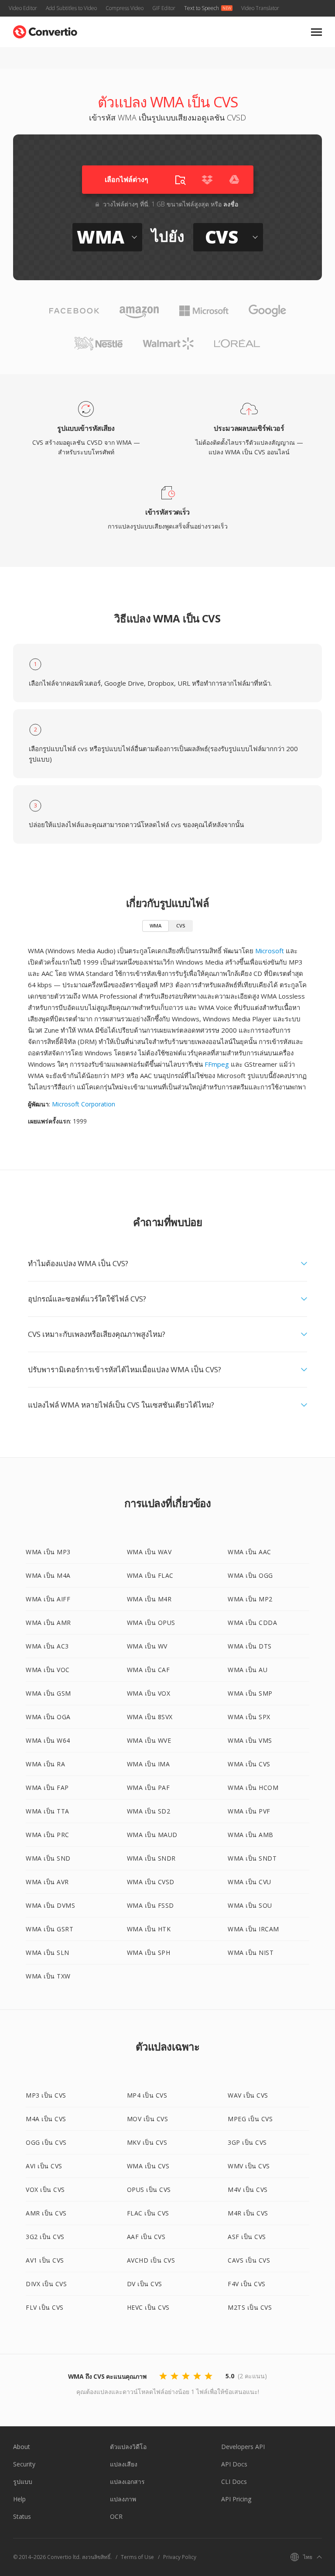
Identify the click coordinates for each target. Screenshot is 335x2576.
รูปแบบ (23, 2482)
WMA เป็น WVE (149, 1740)
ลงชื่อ (231, 204)
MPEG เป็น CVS (250, 2119)
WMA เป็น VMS (250, 1740)
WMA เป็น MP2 (250, 1599)
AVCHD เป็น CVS (151, 2260)
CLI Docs (234, 2482)
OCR (116, 2516)
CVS (181, 926)
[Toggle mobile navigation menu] (316, 32)
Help (19, 2499)
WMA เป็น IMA (149, 1764)
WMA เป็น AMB (251, 1835)
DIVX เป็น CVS (46, 2284)
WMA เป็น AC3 (47, 1646)
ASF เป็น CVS (247, 2237)
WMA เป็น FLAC (150, 1575)
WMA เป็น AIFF (48, 1599)
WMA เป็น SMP (250, 1693)
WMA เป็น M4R (149, 1599)
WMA (156, 926)
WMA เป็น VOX (149, 1693)
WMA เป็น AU (248, 1670)
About (22, 2447)
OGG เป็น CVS (46, 2142)
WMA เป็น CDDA (252, 1623)
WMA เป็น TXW (48, 1976)
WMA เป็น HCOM (253, 1788)
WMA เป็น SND (48, 1858)
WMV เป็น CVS (249, 2166)
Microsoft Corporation (84, 1104)
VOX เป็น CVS (45, 2190)
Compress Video (125, 8)
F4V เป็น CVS (247, 2284)
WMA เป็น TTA (48, 1811)
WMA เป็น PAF (149, 1788)
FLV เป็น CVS (45, 2307)
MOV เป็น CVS (148, 2119)
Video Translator (260, 8)
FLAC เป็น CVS (148, 2213)
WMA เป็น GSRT (50, 1929)
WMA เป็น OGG (250, 1575)
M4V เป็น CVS (248, 2190)
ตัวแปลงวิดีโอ (128, 2447)
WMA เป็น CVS (249, 1764)
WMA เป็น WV (147, 1646)
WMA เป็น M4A (48, 1575)
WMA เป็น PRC (48, 1835)
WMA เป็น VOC (48, 1670)
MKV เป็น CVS (147, 2142)
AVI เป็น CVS (44, 2166)
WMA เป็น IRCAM (253, 1929)
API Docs (234, 2464)
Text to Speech (202, 8)
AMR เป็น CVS (46, 2213)
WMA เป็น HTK (149, 1929)
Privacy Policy (180, 2557)
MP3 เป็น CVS (46, 2095)
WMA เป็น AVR (47, 1882)
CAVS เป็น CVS (249, 2260)
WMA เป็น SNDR (151, 1858)
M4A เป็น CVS (46, 2119)
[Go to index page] (45, 30)
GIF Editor (164, 8)
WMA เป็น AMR (48, 1623)
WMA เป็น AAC (250, 1552)
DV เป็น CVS (145, 2284)
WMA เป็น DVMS (50, 1905)
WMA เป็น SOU (250, 1905)
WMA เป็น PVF (249, 1811)
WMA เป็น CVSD (151, 1882)
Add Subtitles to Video (71, 8)
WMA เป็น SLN (48, 1953)
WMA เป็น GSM (48, 1693)
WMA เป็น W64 (48, 1740)
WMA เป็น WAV (149, 1552)
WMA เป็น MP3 (48, 1552)
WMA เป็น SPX (249, 1717)
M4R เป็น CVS (248, 2213)
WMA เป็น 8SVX (150, 1717)
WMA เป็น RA (45, 1764)
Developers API (243, 2447)
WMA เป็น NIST (251, 1953)
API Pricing (236, 2499)
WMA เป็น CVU (250, 1882)
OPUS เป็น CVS (149, 2190)
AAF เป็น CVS (146, 2237)
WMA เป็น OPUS (151, 1623)
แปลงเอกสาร (127, 2482)
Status (22, 2516)
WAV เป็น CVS (248, 2095)
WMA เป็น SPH (149, 1953)
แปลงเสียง (124, 2464)
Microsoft (270, 951)
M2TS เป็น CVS (250, 2307)
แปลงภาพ (123, 2499)
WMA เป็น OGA (48, 1717)
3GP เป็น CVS (247, 2142)
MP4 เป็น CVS (147, 2095)
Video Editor (23, 8)
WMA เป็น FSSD (150, 1905)
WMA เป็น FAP (47, 1788)
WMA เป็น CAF (149, 1670)
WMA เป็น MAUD (152, 1835)
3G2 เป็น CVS (45, 2237)
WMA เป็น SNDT (252, 1858)
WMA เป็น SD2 (149, 1811)
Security (24, 2464)
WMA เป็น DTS (250, 1646)
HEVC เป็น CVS (148, 2307)
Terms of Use (137, 2557)
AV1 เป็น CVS (45, 2260)
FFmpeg (217, 1064)
